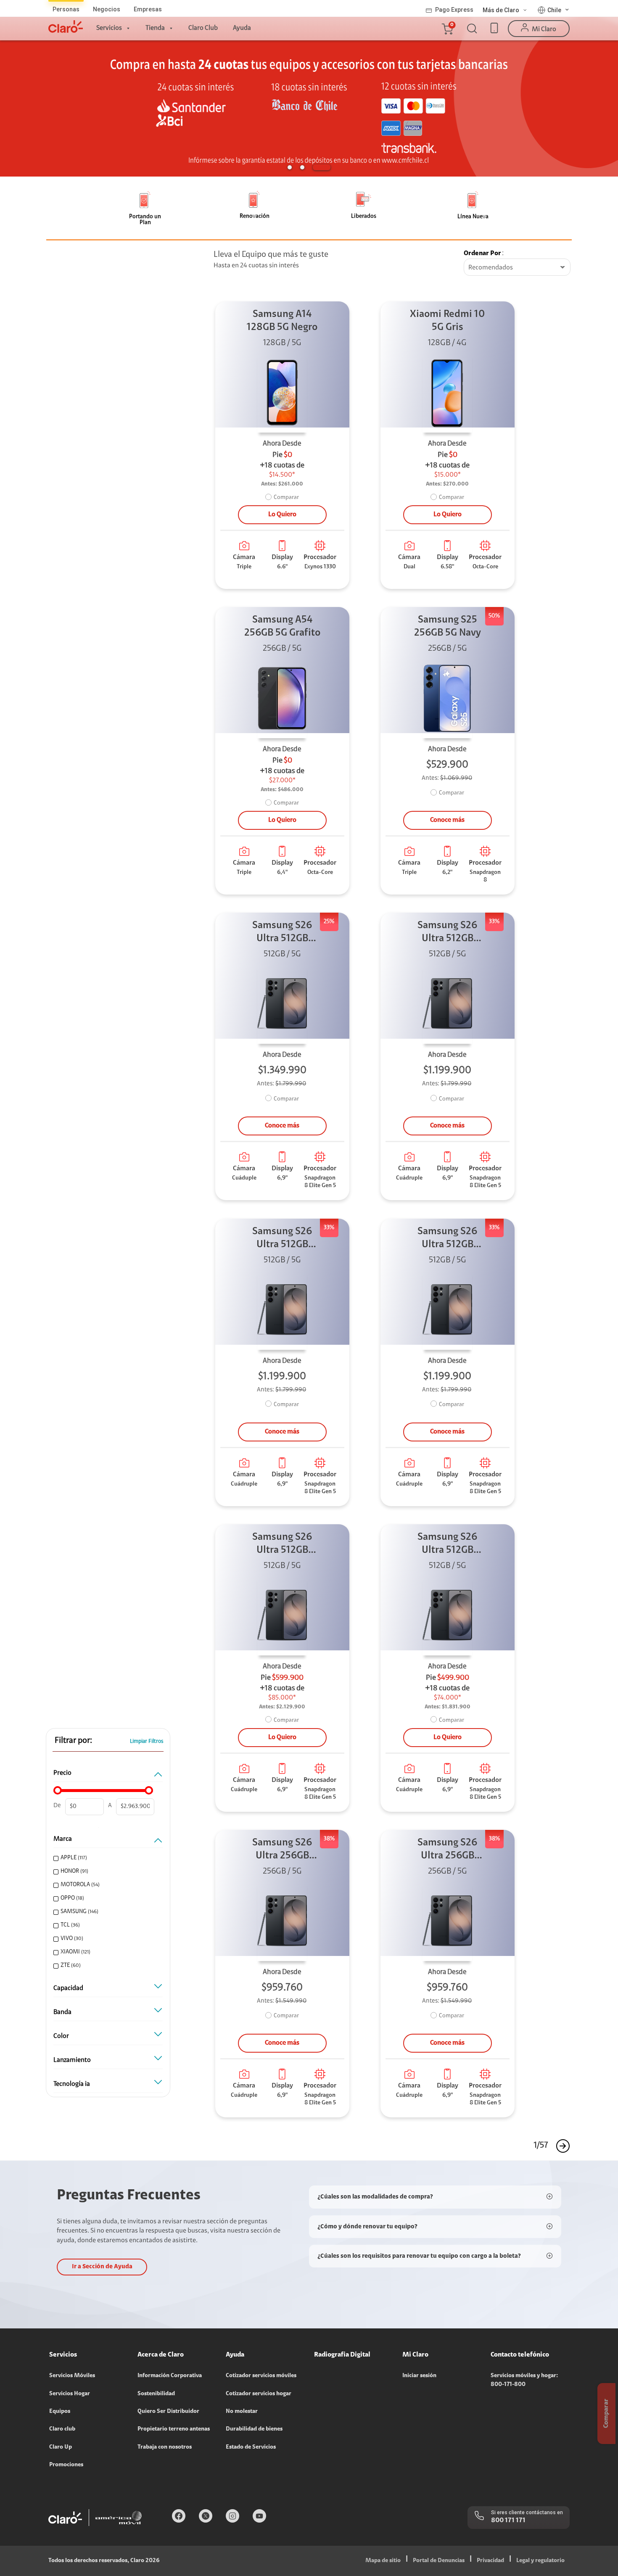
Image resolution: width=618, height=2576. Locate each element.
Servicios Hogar (70, 2394)
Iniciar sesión (419, 2376)
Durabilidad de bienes (254, 2429)
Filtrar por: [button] (73, 1741)
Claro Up (61, 2447)
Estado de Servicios (251, 2447)
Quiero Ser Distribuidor (168, 2412)
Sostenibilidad (156, 2394)
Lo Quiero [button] (282, 515)
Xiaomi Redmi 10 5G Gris (447, 321)
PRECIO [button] (62, 1773)
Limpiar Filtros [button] (147, 1741)
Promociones (66, 2465)
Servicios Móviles (72, 2376)
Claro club (62, 2429)
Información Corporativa (170, 2376)
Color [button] (61, 2036)
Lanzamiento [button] (72, 2060)
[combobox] (517, 268)
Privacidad (490, 2561)
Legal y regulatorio (540, 2561)
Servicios (109, 28)
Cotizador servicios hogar (259, 2394)
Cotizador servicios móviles (261, 2376)
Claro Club (203, 28)
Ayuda (242, 28)
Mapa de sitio (383, 2561)
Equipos (60, 2412)
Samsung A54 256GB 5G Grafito (282, 627)
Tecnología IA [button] (72, 2084)
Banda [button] (62, 2012)
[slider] (58, 1790)
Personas (66, 9)
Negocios (107, 9)
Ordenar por (482, 253)
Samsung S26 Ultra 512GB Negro (282, 933)
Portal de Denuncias (439, 2561)
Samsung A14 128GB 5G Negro (282, 321)
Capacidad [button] (68, 1988)
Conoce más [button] (447, 820)
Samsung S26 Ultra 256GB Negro (282, 1850)
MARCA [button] (63, 1839)
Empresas (148, 9)
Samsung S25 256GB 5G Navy (448, 627)
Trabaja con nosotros (165, 2447)
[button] (447, 29)
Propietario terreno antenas (174, 2429)
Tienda (155, 28)
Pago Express (454, 10)
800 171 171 (508, 2521)
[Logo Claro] (66, 26)
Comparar (286, 498)
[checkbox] (107, 1858)
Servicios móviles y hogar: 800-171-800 (524, 2380)
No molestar (242, 2412)
